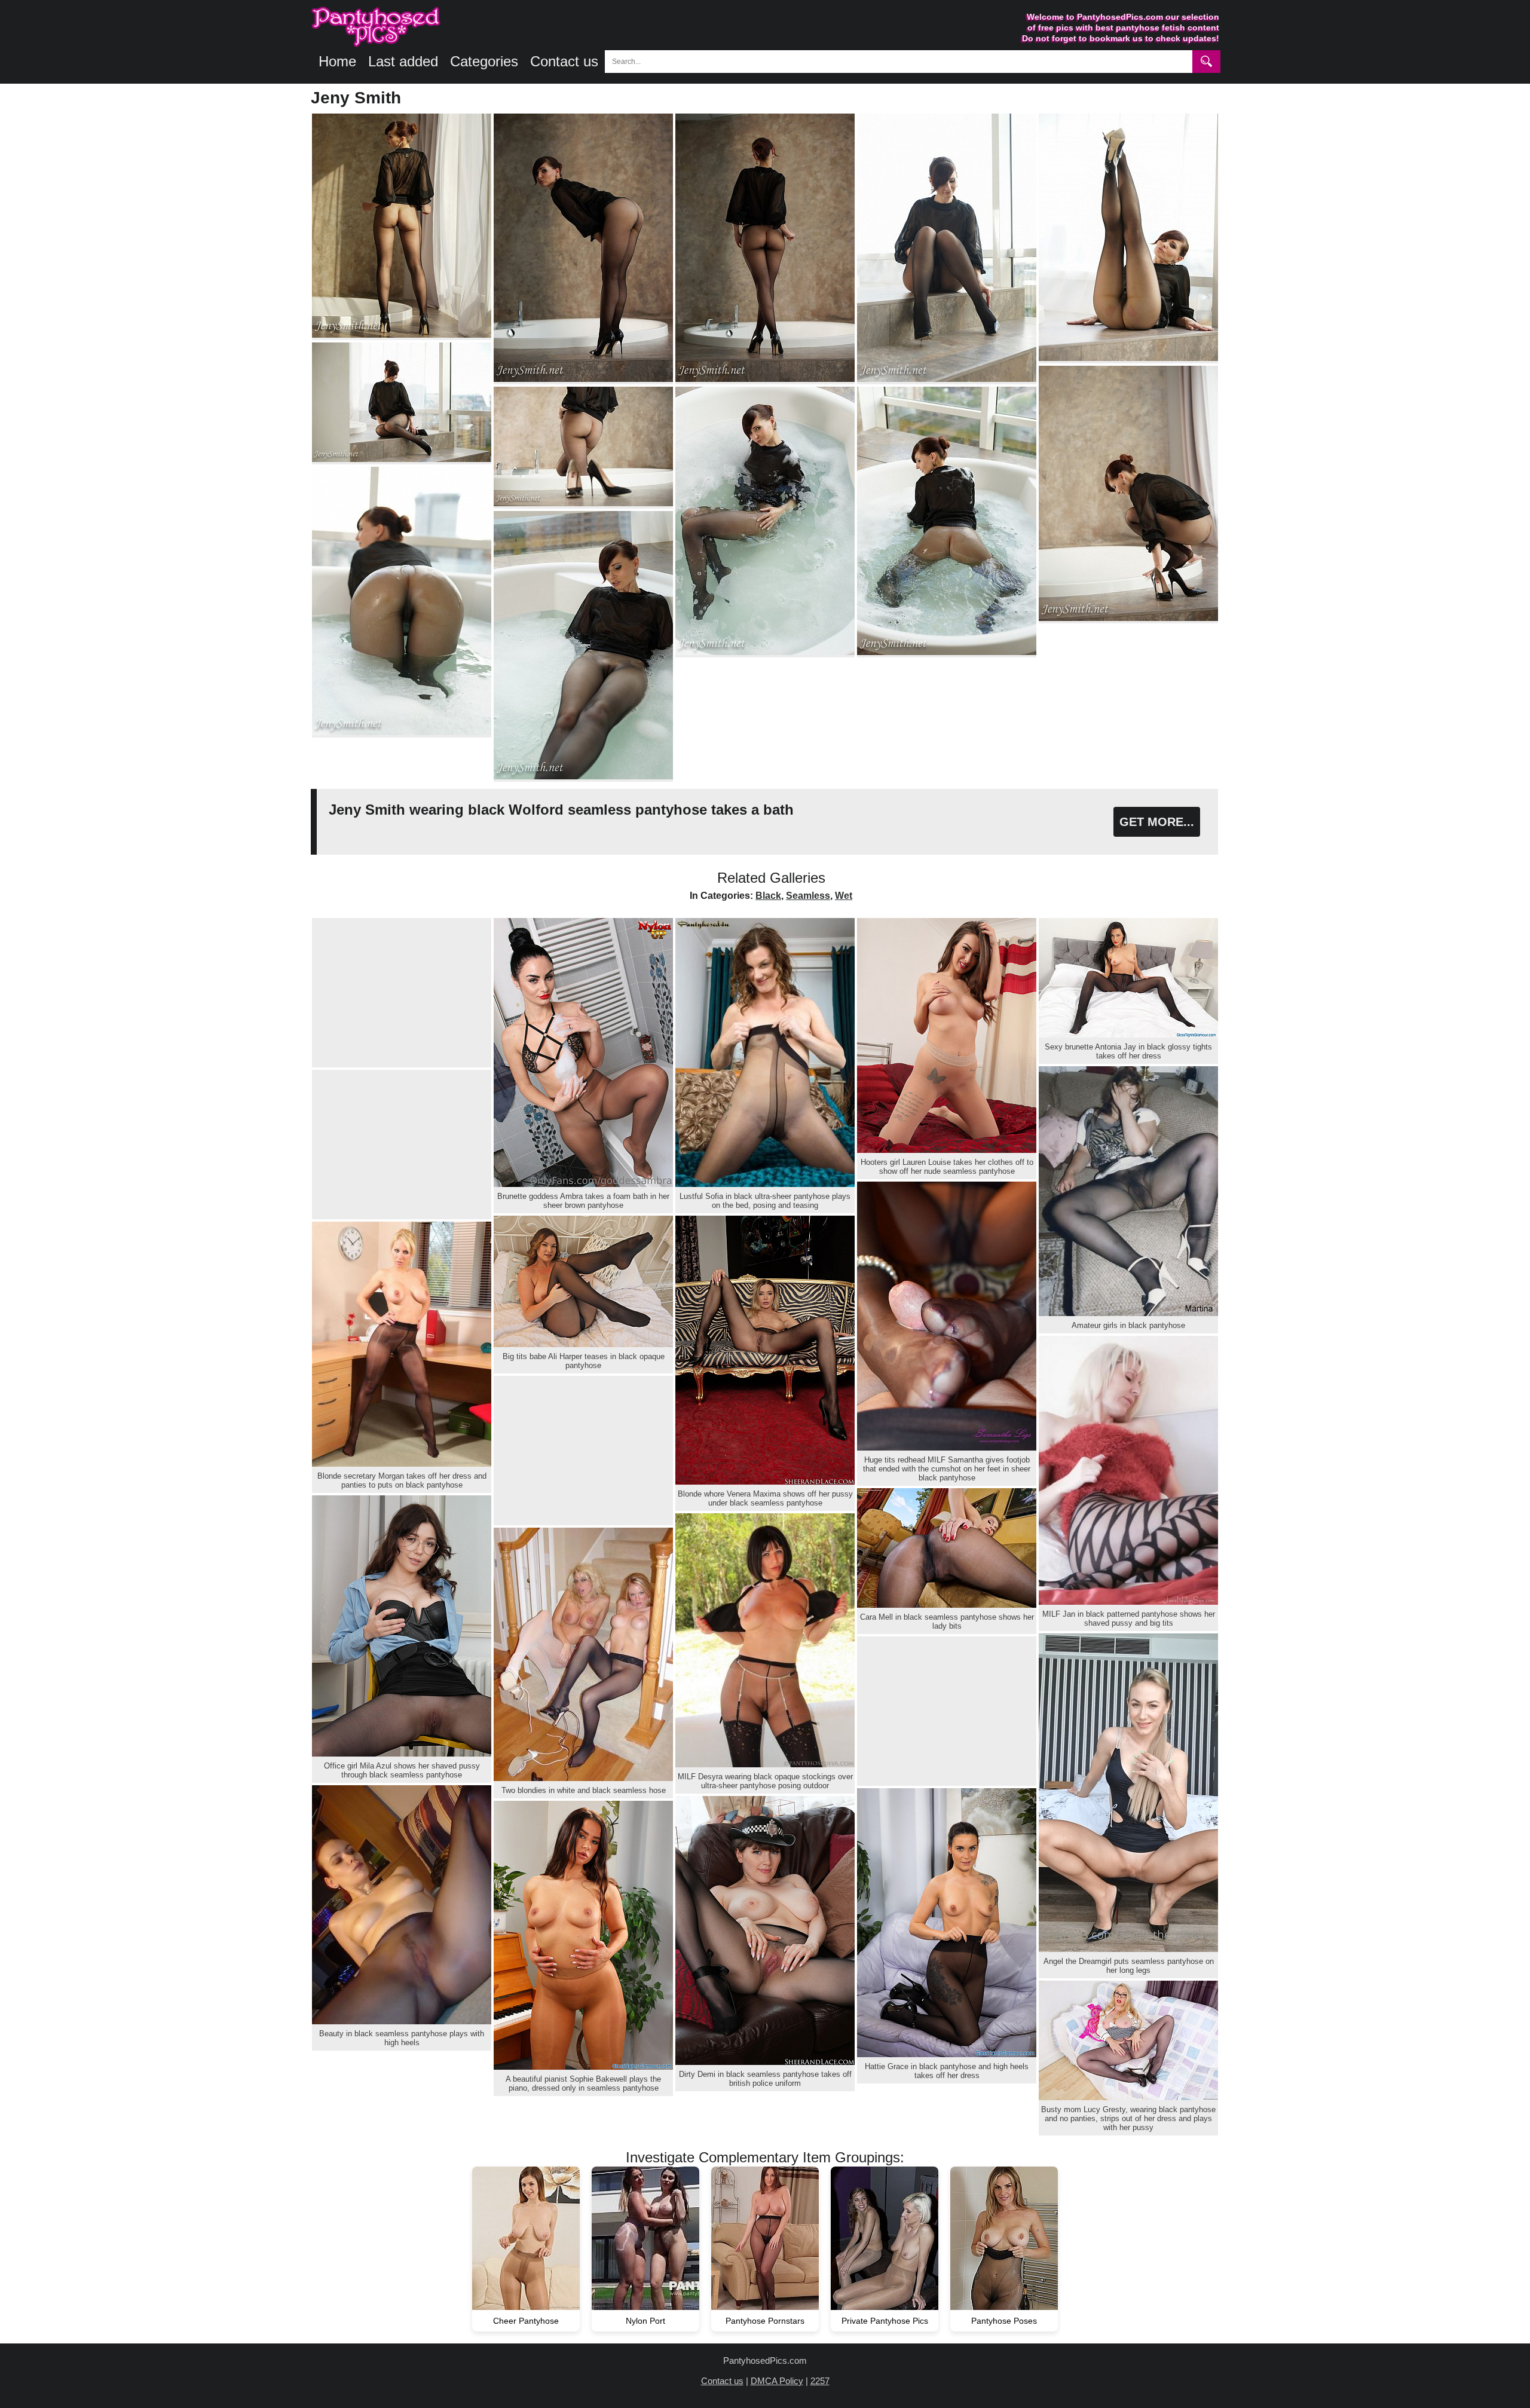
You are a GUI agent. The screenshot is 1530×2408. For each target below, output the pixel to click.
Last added (403, 61)
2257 (820, 2381)
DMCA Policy (777, 2381)
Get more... (1157, 822)
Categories (484, 61)
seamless (808, 896)
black (768, 896)
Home (337, 61)
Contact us (564, 61)
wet (844, 896)
